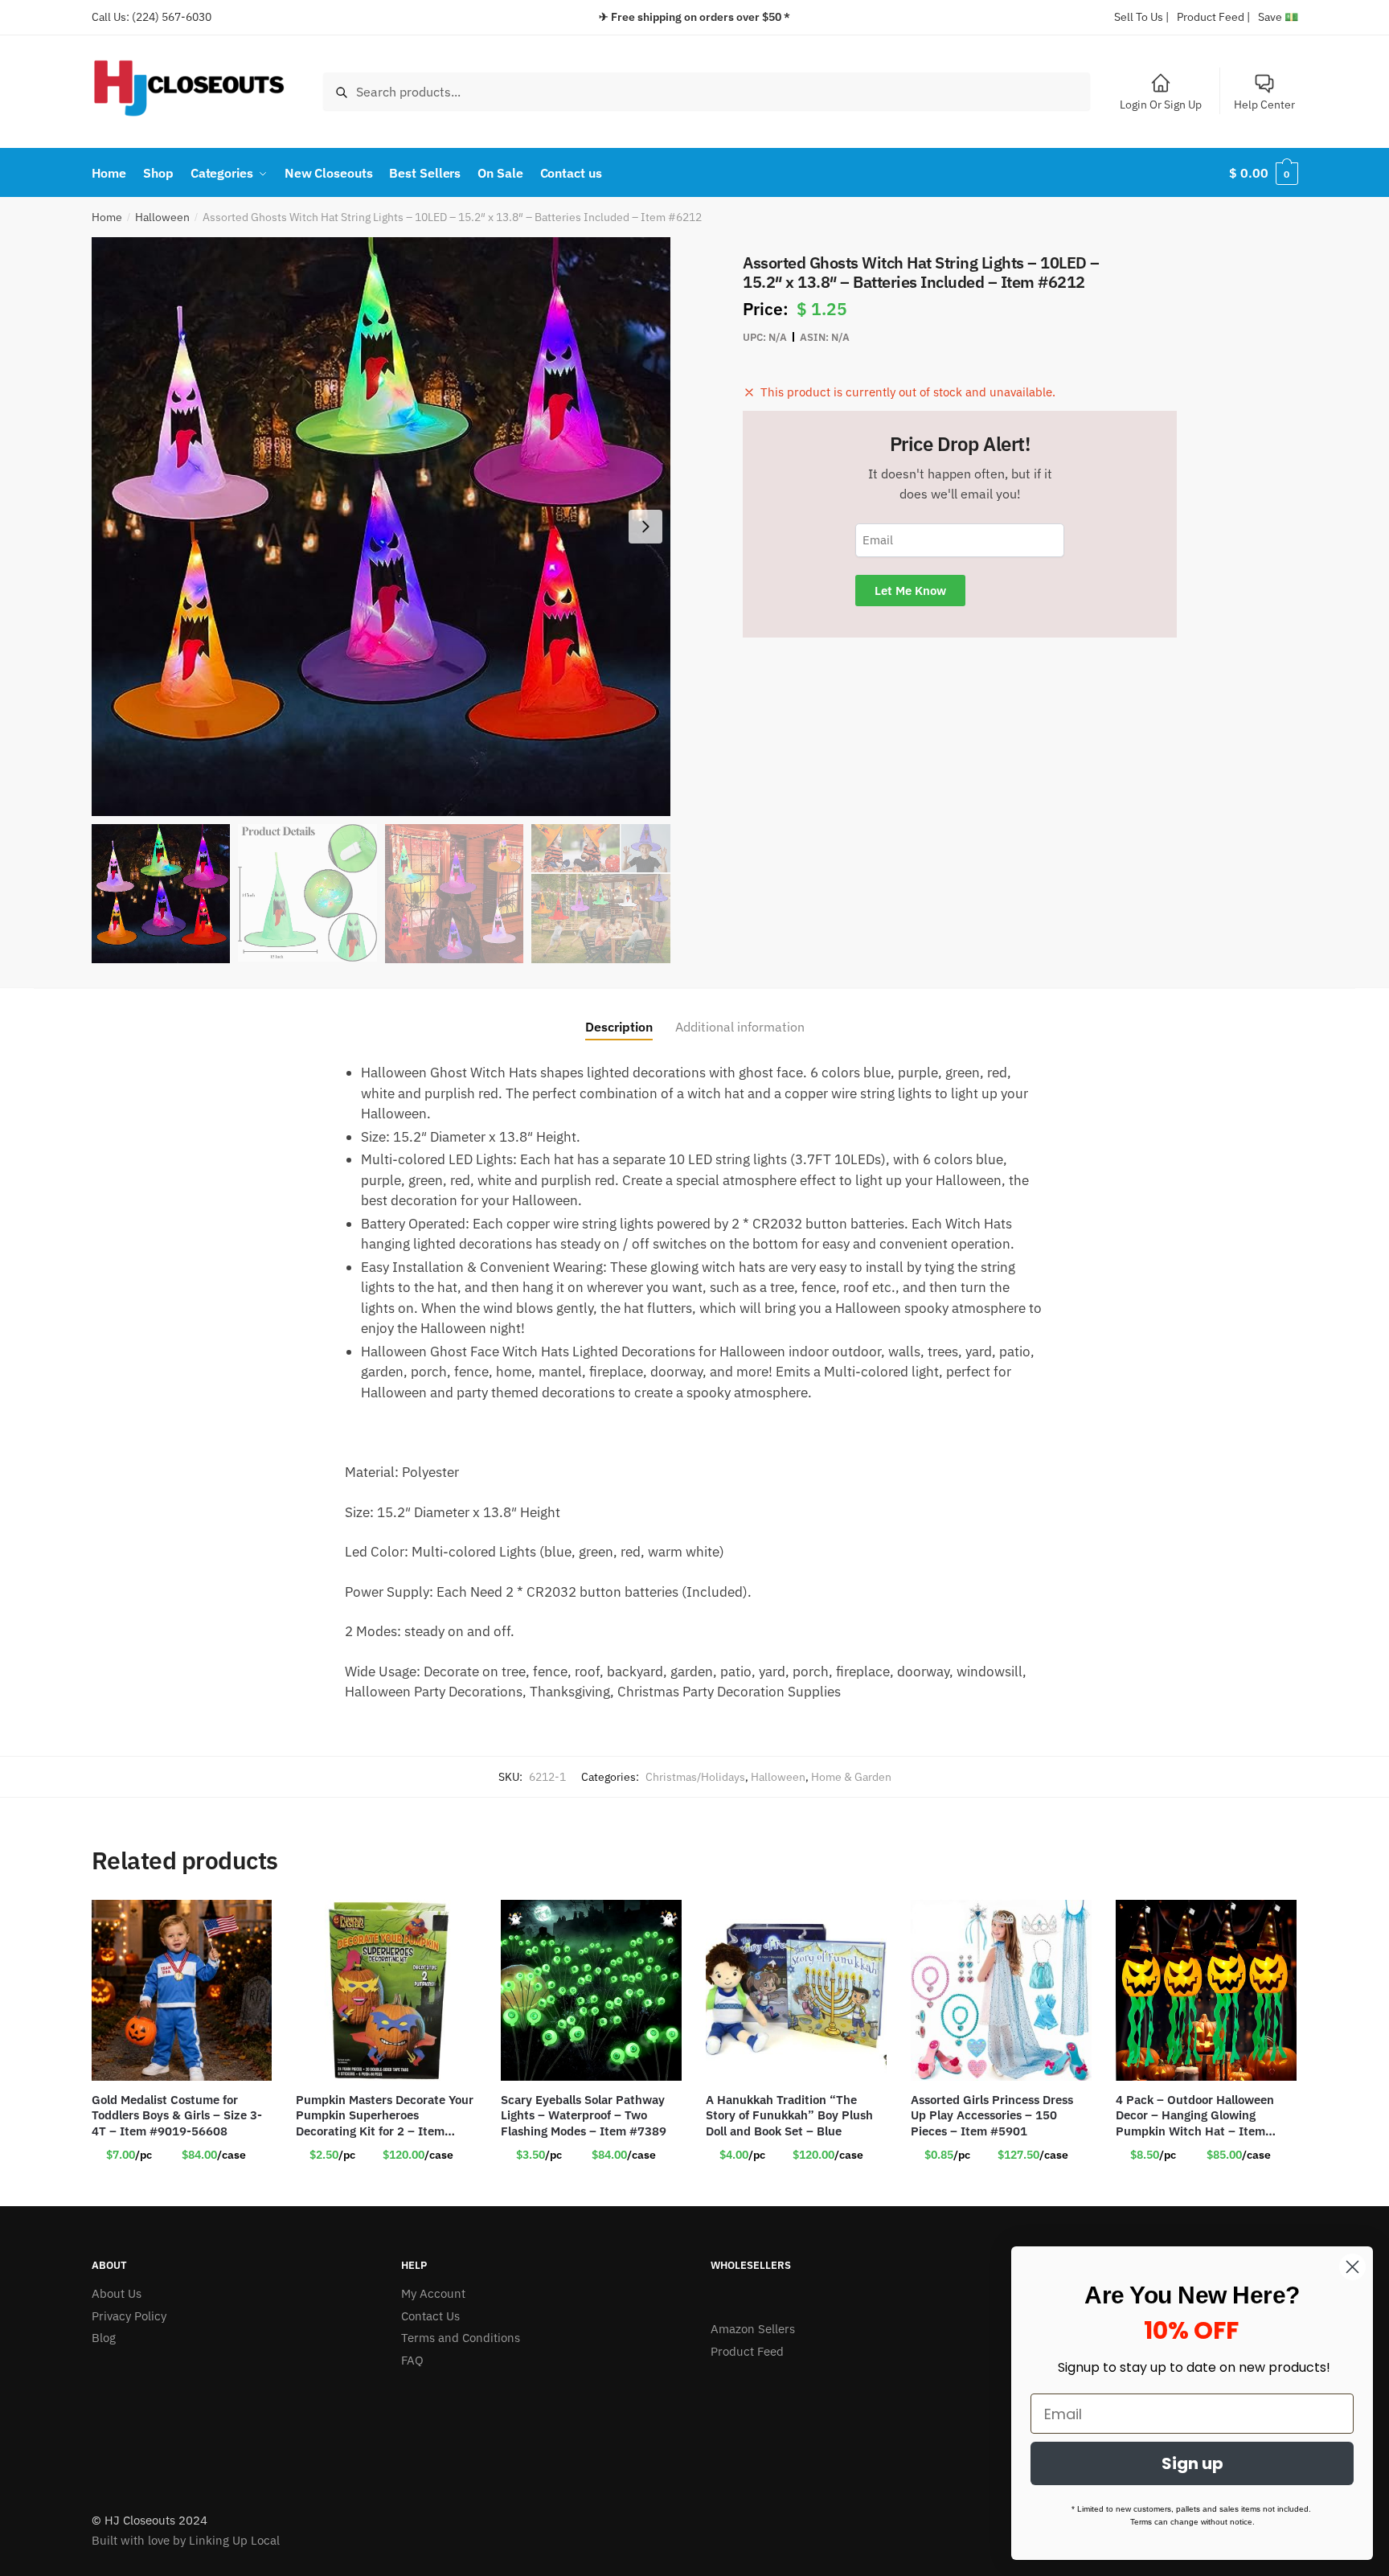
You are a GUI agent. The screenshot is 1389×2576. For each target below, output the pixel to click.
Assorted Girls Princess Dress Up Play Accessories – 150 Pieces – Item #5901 (992, 2115)
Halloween (162, 217)
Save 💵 (1278, 17)
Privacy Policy (129, 2316)
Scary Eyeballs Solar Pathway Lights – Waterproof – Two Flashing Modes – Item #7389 (584, 2115)
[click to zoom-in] (381, 527)
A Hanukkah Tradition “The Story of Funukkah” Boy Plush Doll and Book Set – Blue (789, 2115)
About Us (117, 2293)
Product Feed (747, 2351)
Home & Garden (851, 1777)
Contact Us (430, 2316)
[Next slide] (645, 527)
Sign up (1192, 2463)
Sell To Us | (1141, 17)
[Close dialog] (1352, 2267)
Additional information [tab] (740, 1027)
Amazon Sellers (753, 2329)
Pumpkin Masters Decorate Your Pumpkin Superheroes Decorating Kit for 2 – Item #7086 (385, 2116)
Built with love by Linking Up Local (186, 2540)
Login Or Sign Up (1161, 105)
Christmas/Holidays (695, 1777)
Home (107, 217)
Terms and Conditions (461, 2338)
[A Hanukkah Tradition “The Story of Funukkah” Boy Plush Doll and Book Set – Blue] (796, 1990)
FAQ (412, 2360)
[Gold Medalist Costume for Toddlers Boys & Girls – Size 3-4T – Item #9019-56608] (182, 1990)
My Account (433, 2293)
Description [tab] (619, 1027)
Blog (104, 2338)
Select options (182, 2188)
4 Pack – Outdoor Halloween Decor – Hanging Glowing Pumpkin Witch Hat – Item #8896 (1195, 2116)
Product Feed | (1213, 17)
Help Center (1264, 105)
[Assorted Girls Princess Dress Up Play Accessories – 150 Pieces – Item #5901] (1001, 1990)
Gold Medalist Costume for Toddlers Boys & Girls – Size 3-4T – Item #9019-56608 (177, 2115)
